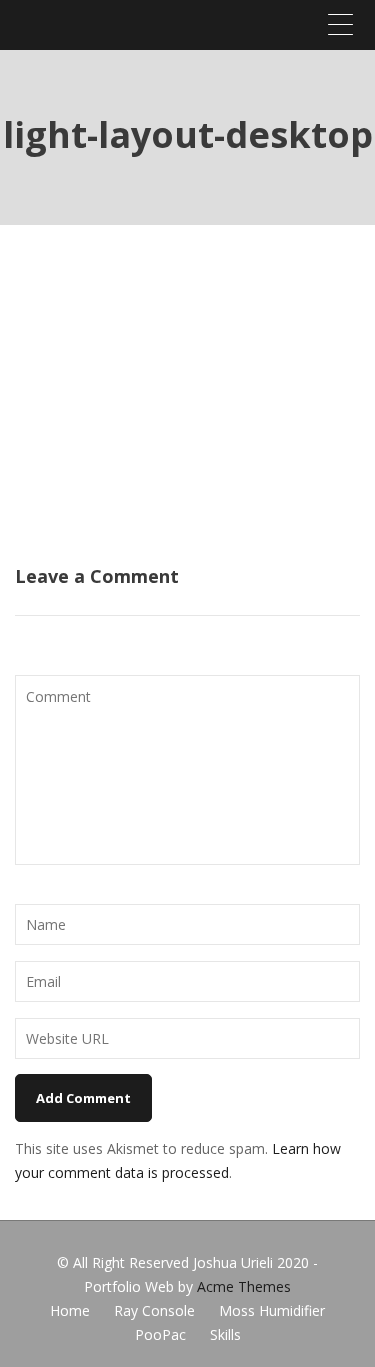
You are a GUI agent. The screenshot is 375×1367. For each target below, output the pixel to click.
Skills (225, 1334)
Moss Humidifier (272, 1310)
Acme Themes (244, 1286)
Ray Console (154, 1310)
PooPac (160, 1334)
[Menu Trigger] (340, 24)
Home (70, 1310)
